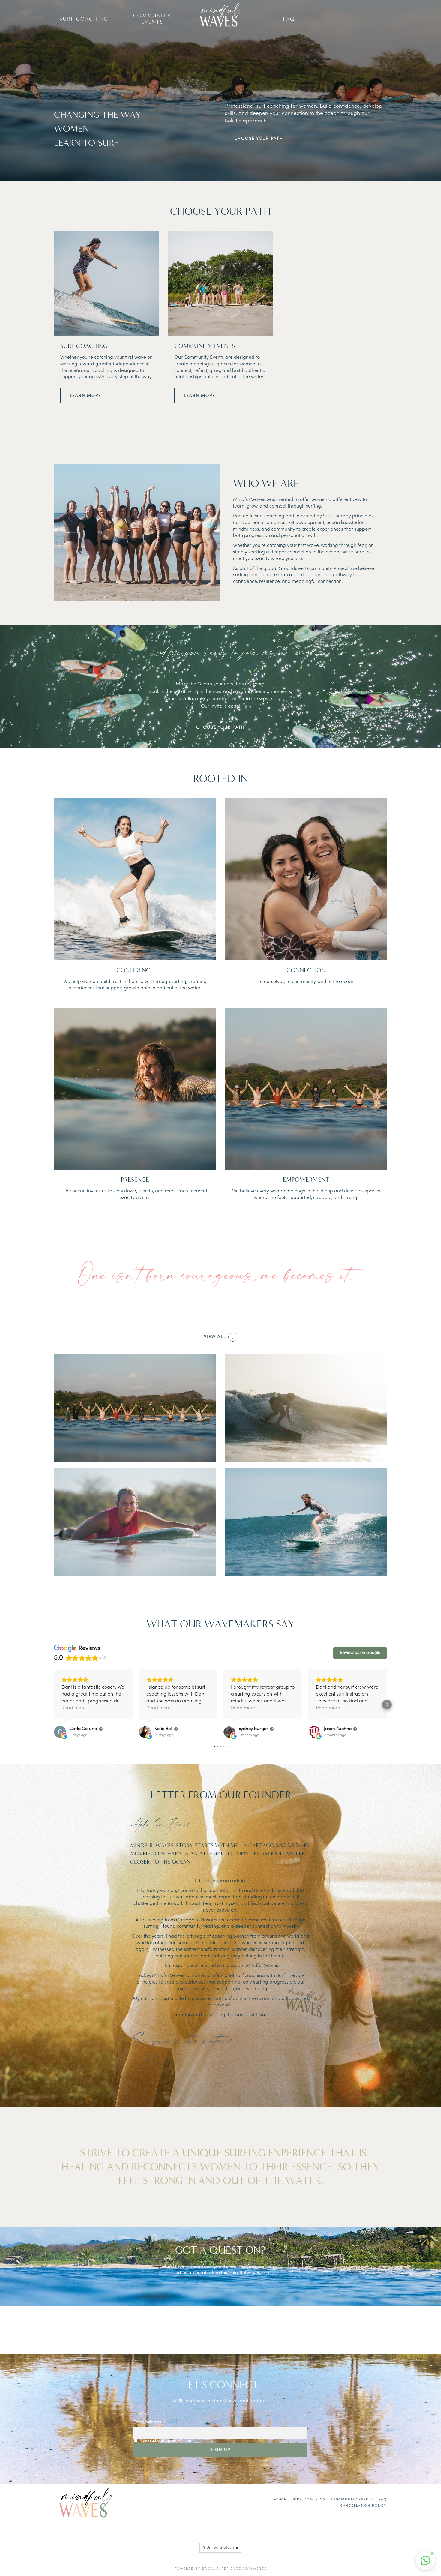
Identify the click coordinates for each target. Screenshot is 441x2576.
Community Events (152, 19)
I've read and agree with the (180, 2441)
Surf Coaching (84, 19)
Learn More (86, 396)
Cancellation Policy (364, 2506)
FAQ (289, 19)
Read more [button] (74, 1708)
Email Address (149, 2422)
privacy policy (205, 2441)
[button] (54, 1705)
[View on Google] (60, 1732)
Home (280, 2500)
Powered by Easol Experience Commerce (221, 2569)
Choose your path (259, 139)
